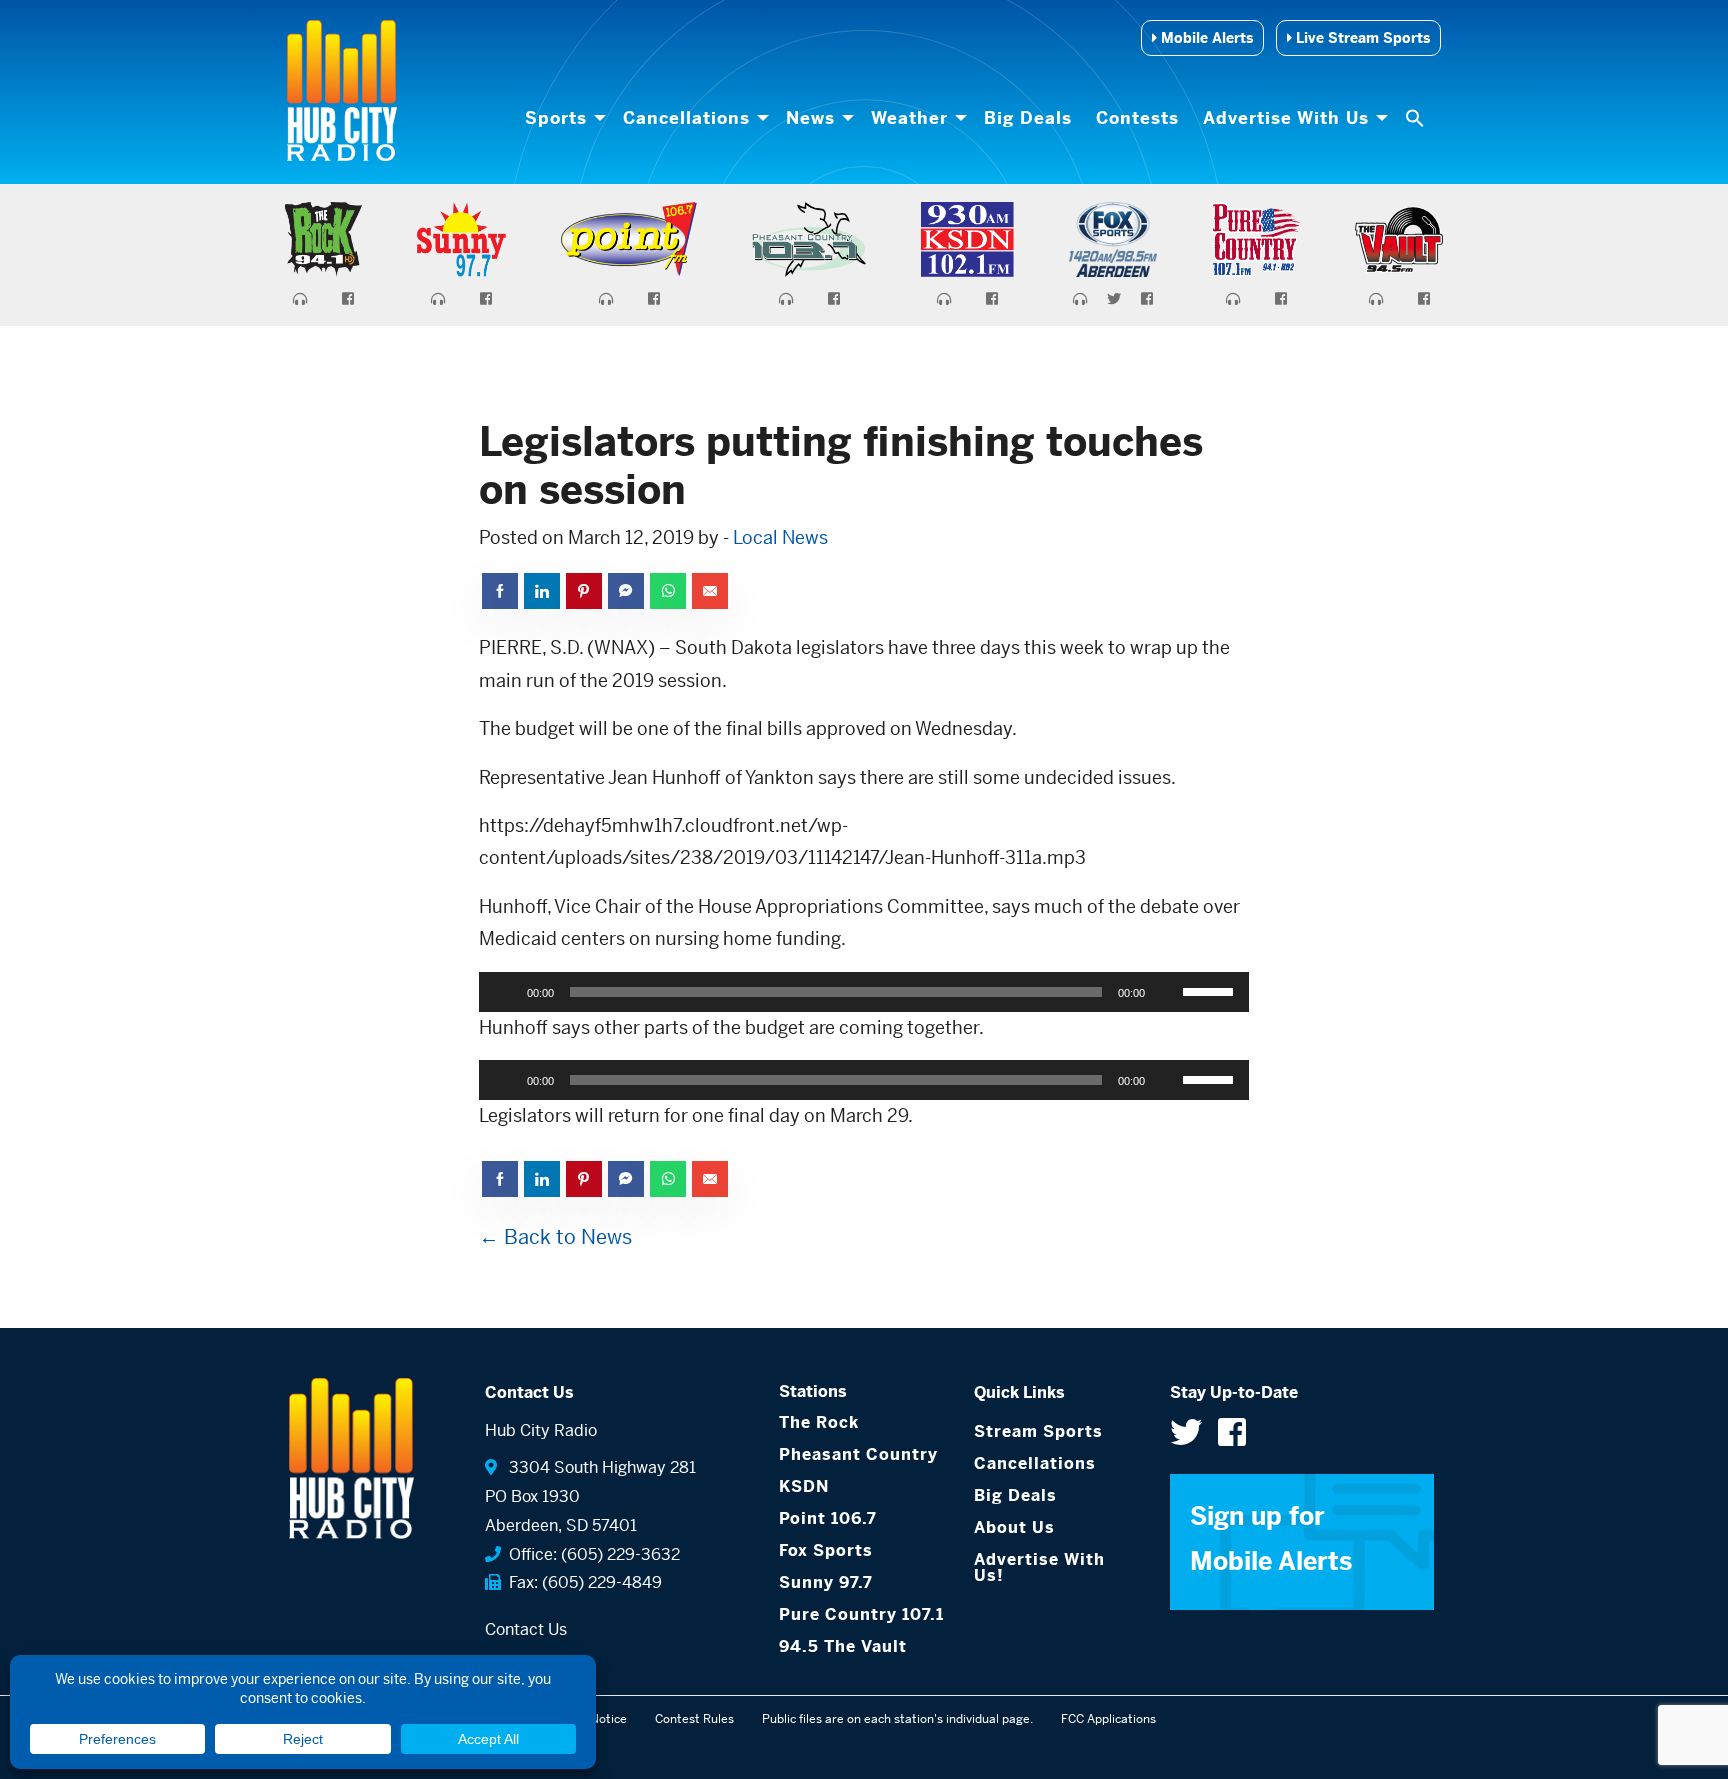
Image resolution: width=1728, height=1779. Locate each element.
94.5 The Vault (843, 1646)
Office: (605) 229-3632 (590, 1554)
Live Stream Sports (1361, 38)
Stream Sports (1038, 1431)
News (810, 118)
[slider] (1211, 990)
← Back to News (555, 1237)
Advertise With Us (1286, 118)
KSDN (804, 1486)
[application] (864, 992)
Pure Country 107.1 (861, 1614)
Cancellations (686, 118)
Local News (780, 537)
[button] (1417, 118)
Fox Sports (826, 1550)
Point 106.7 (828, 1518)
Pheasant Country (858, 1454)
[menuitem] (562, 118)
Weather (909, 118)
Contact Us (526, 1629)
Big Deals (1028, 118)
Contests (1137, 118)
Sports (556, 118)
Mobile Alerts (1205, 38)
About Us (1014, 1527)
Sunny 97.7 (826, 1582)
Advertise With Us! (1039, 1567)
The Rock (819, 1422)
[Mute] (1167, 992)
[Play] (505, 992)
